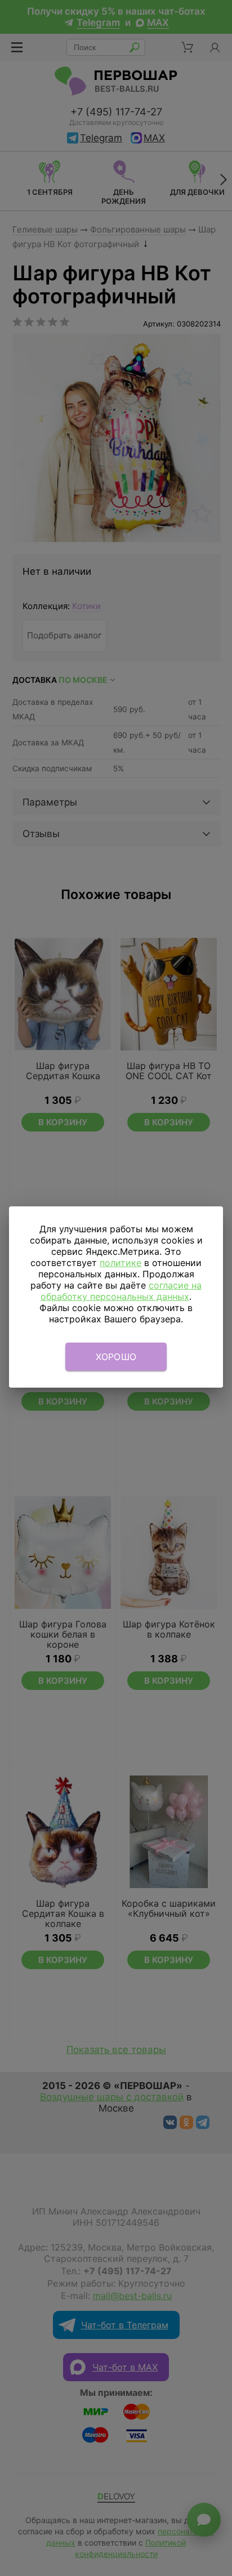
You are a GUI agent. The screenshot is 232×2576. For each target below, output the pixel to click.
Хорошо (116, 1357)
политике (121, 1263)
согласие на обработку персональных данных (121, 1291)
